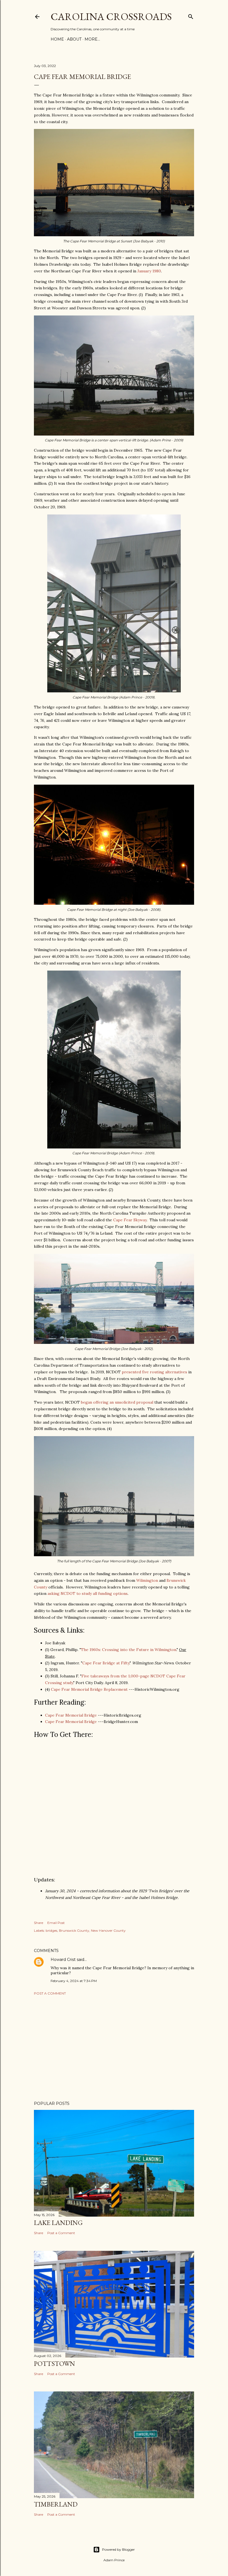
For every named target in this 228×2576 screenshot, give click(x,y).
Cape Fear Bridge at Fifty (106, 1663)
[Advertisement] (114, 2048)
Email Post (56, 1923)
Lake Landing (58, 2223)
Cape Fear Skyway (130, 1220)
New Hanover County (108, 1930)
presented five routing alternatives (154, 1372)
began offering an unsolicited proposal (117, 1402)
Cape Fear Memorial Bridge (71, 1715)
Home (57, 39)
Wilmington (147, 1580)
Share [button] (39, 1923)
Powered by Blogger (118, 2549)
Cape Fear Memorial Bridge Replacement (89, 1689)
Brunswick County (74, 1930)
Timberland (56, 2504)
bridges (51, 1930)
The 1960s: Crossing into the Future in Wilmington (129, 1650)
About (74, 39)
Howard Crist (63, 1960)
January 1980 (149, 271)
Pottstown (54, 2364)
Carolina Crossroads (111, 17)
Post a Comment (50, 1993)
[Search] (191, 15)
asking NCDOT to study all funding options (88, 1593)
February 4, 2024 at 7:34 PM (74, 1981)
